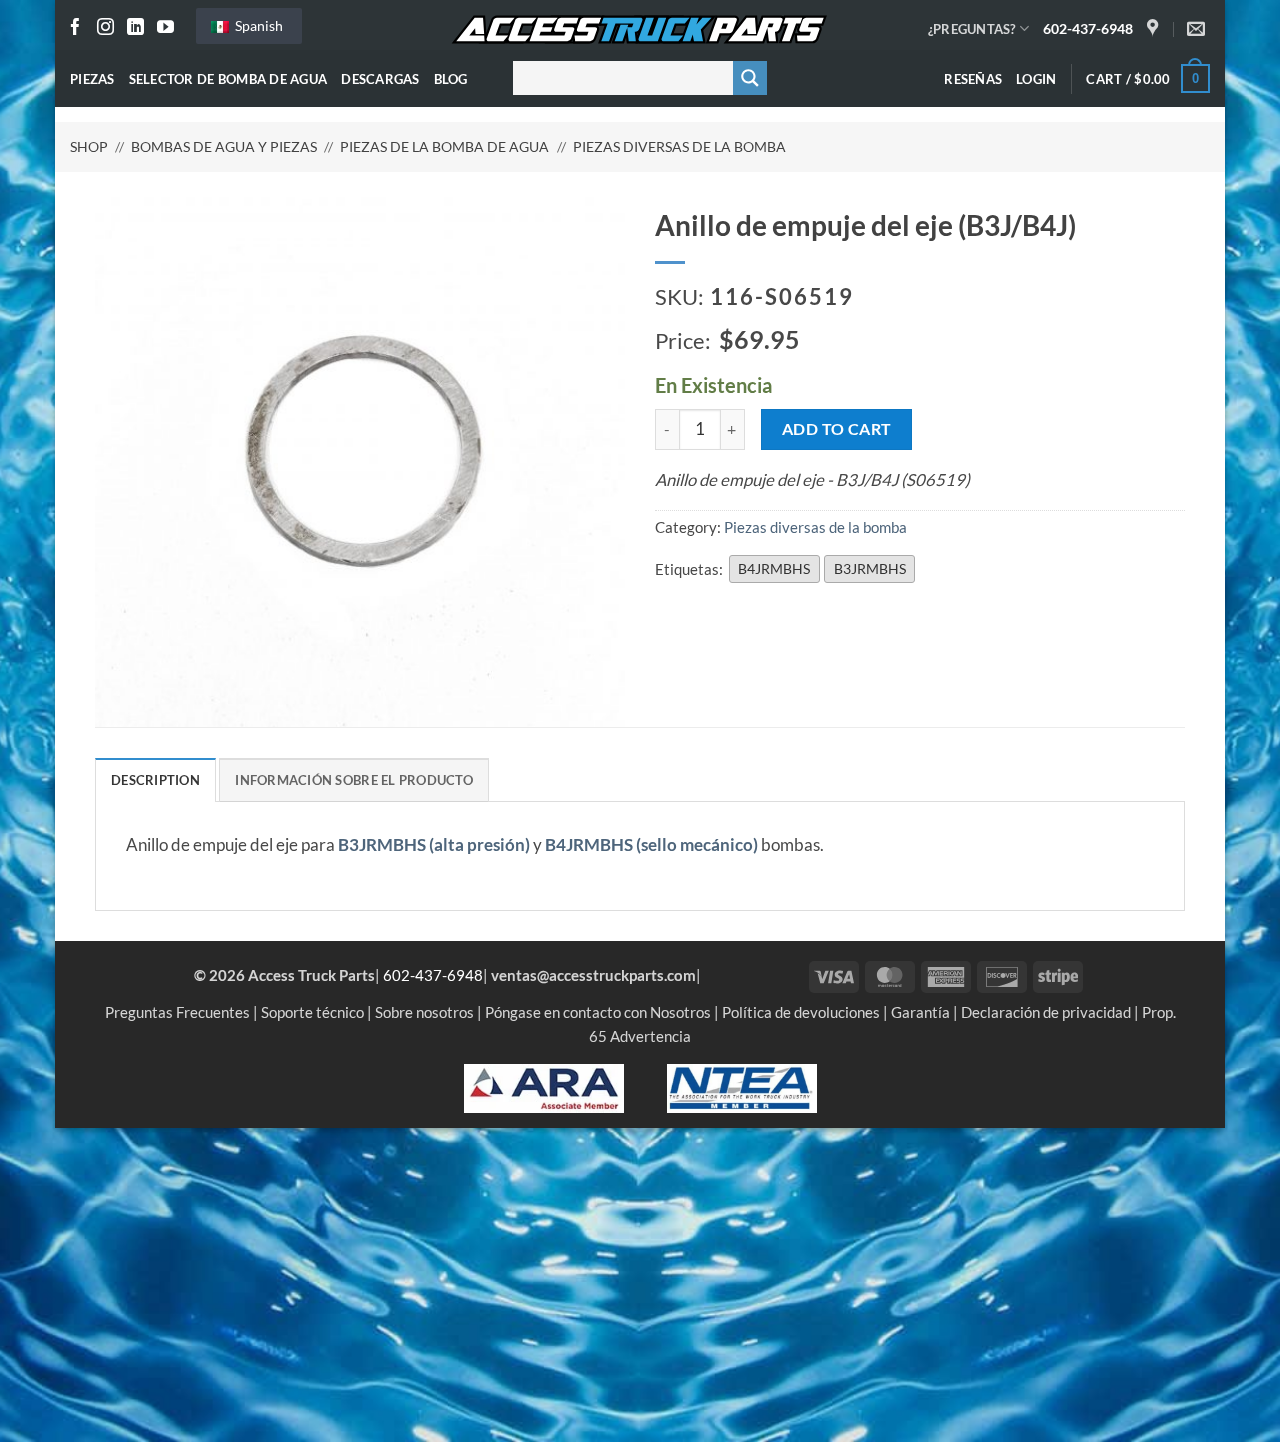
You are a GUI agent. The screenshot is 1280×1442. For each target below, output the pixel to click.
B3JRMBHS (870, 568)
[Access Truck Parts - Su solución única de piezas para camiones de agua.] (640, 30)
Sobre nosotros (424, 1012)
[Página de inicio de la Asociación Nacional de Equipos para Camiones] (742, 1086)
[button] (1036, 79)
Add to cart (837, 428)
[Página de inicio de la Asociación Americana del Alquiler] (544, 1086)
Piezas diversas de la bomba (679, 146)
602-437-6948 (1088, 28)
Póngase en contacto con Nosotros (598, 1012)
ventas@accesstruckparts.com (593, 975)
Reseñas (973, 79)
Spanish (257, 25)
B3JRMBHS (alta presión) (434, 845)
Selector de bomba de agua (228, 79)
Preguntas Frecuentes (177, 1012)
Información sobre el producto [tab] (354, 780)
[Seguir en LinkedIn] (135, 28)
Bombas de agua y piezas (224, 146)
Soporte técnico (312, 1012)
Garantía (920, 1012)
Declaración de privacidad (1046, 1012)
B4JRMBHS (774, 568)
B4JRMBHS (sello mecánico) (651, 845)
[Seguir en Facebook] (75, 28)
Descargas (380, 79)
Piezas (92, 79)
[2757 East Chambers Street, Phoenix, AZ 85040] (1155, 29)
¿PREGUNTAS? (972, 29)
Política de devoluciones (801, 1012)
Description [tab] (155, 780)
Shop (89, 146)
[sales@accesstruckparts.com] (1198, 29)
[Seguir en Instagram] (105, 28)
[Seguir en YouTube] (165, 28)
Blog (451, 79)
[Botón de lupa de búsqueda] (750, 78)
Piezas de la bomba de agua (444, 146)
